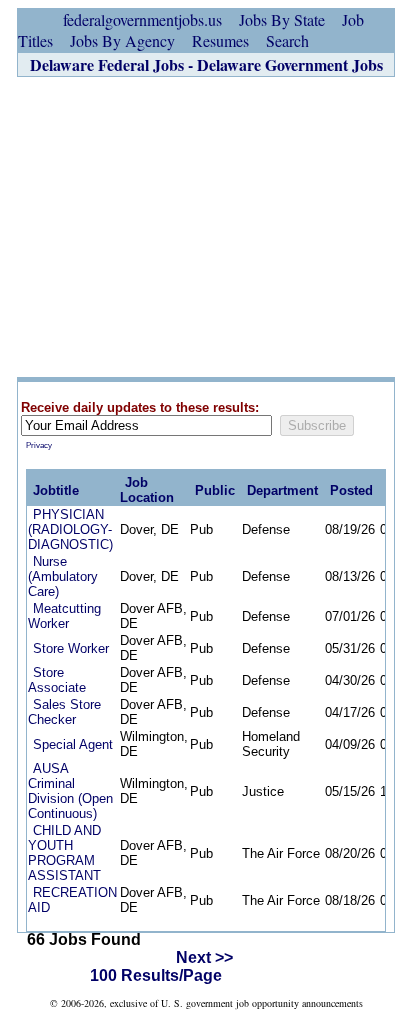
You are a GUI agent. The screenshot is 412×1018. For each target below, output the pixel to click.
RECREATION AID (72, 900)
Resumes (220, 40)
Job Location (147, 490)
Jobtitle (56, 490)
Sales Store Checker (64, 712)
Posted (351, 490)
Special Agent (73, 744)
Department (282, 490)
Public (215, 490)
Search (287, 40)
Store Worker (71, 648)
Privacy (39, 445)
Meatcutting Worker (64, 616)
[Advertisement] (206, 227)
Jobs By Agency (122, 40)
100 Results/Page (156, 975)
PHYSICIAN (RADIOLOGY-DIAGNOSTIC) (70, 529)
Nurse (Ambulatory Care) (63, 576)
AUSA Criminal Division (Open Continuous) (70, 791)
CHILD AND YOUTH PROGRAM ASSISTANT (64, 853)
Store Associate (57, 680)
